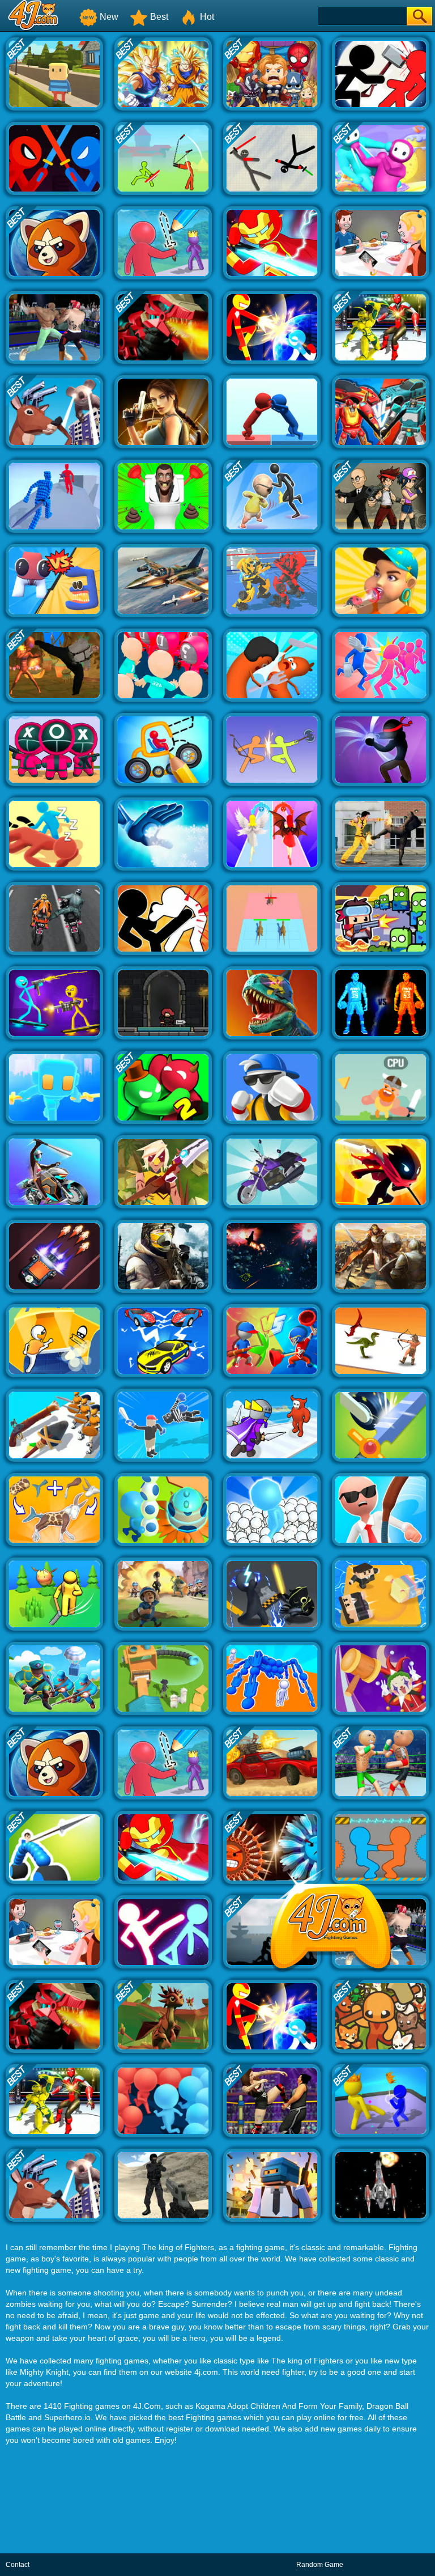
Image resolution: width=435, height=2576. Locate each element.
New (109, 17)
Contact (18, 2565)
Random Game (320, 2565)
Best (159, 17)
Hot (207, 17)
